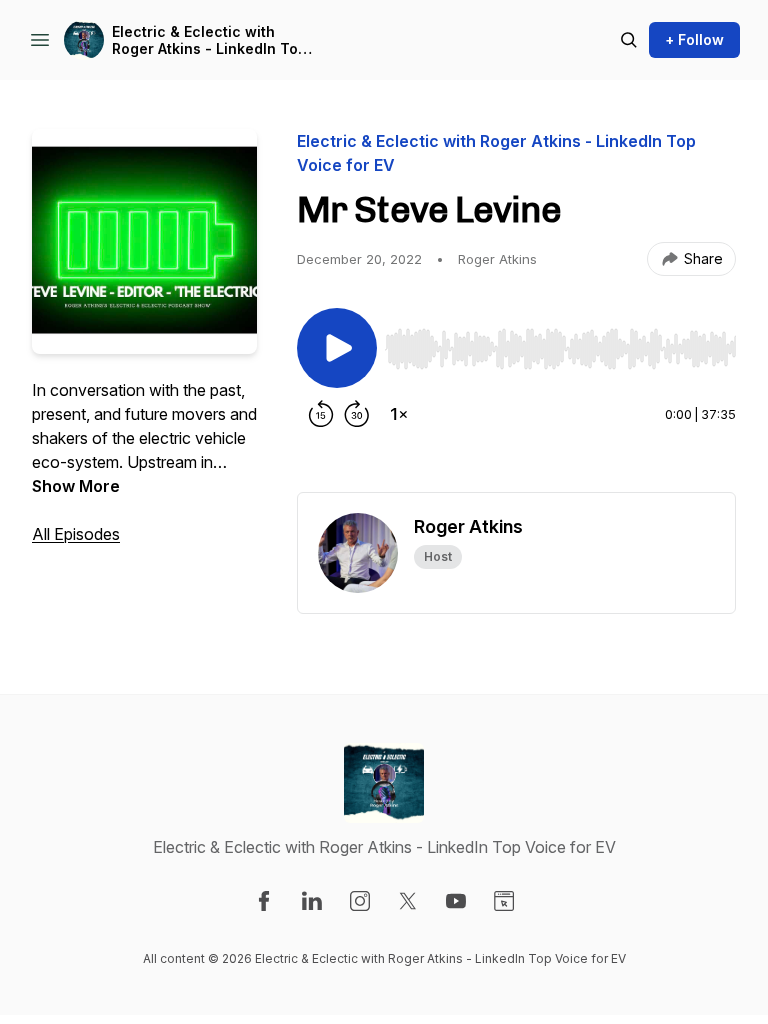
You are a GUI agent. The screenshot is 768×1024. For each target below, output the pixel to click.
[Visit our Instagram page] (360, 901)
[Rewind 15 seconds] (321, 414)
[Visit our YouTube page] (456, 901)
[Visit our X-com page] (408, 901)
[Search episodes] (629, 40)
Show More (76, 486)
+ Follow (694, 39)
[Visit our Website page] (504, 901)
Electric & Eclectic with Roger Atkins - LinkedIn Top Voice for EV (209, 40)
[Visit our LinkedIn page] (312, 901)
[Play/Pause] (337, 348)
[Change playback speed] (399, 414)
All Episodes (76, 534)
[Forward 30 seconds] (357, 414)
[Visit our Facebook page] (264, 901)
